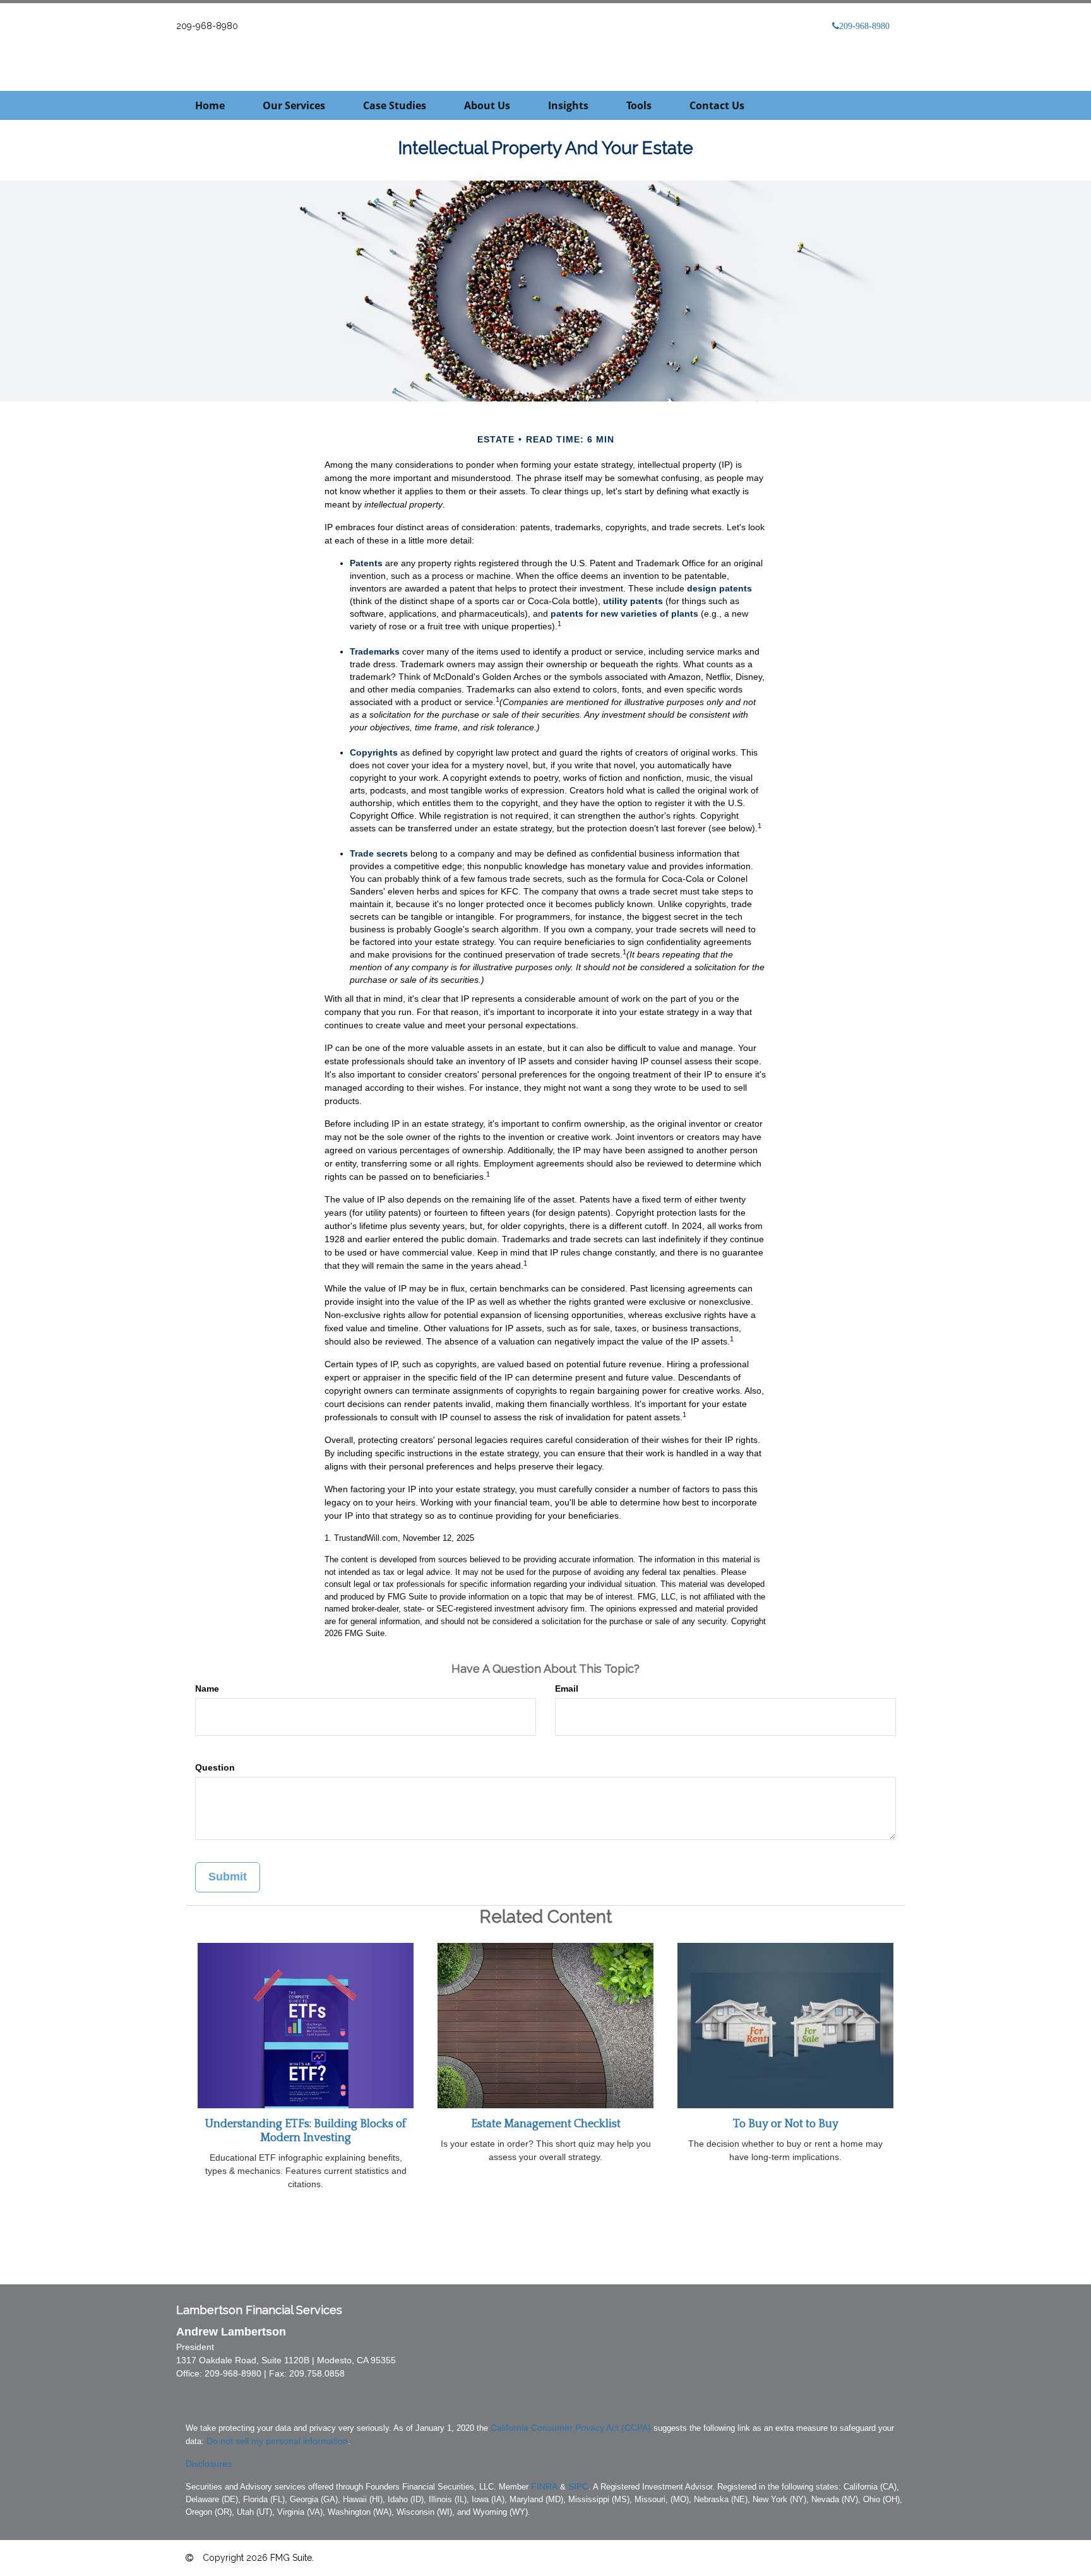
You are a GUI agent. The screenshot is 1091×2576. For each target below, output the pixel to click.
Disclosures (209, 2464)
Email (567, 1689)
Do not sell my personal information (277, 2441)
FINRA (544, 2486)
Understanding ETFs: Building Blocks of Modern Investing (306, 2131)
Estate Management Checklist (546, 2124)
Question (215, 1767)
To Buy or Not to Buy (786, 2124)
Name (207, 1689)
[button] (294, 105)
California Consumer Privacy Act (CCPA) (571, 2428)
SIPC (578, 2486)
